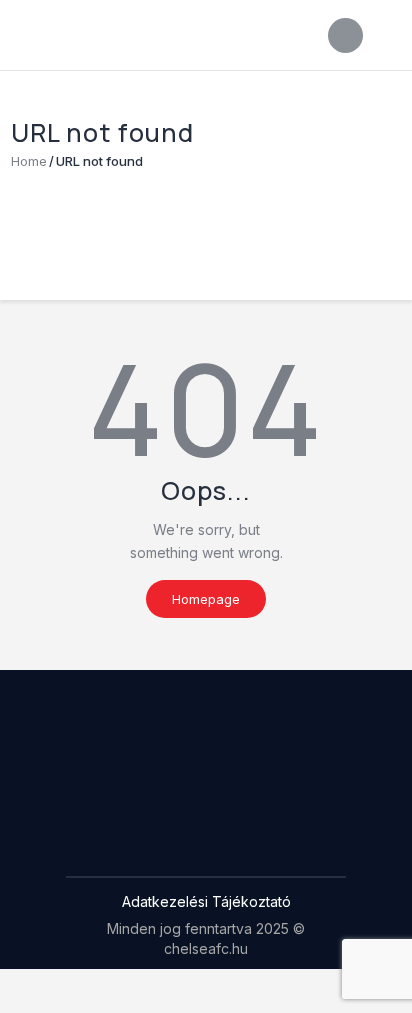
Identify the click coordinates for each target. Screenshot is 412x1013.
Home (29, 161)
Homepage (206, 599)
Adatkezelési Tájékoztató (206, 901)
